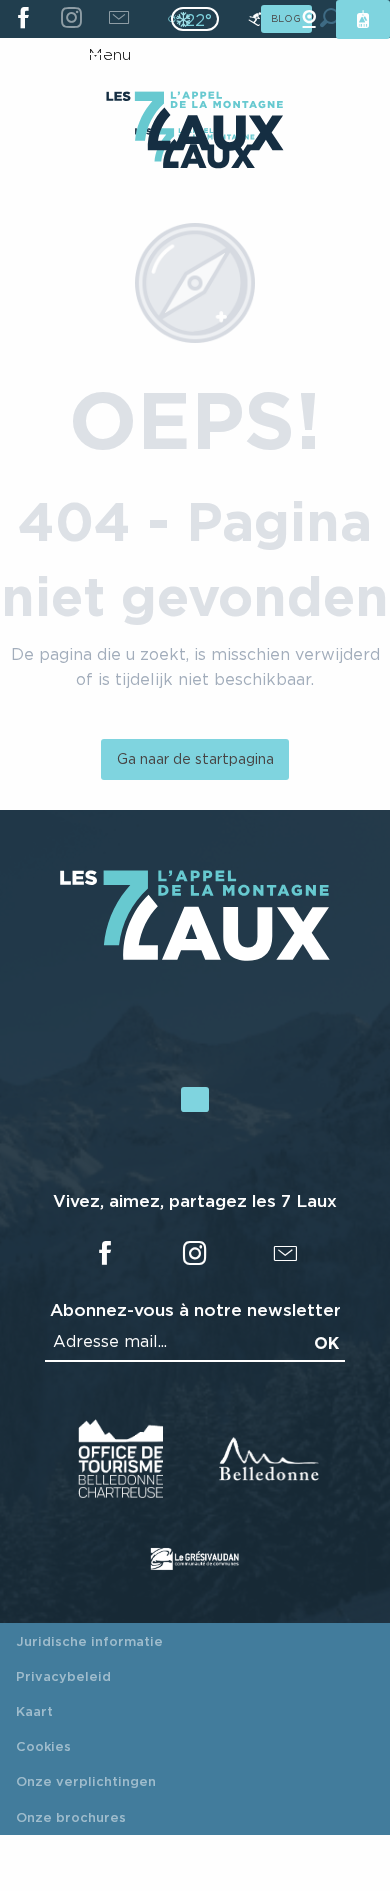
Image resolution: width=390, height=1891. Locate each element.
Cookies (43, 1746)
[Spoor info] (255, 19)
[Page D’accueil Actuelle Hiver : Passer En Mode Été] (195, 19)
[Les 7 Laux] (195, 955)
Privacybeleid (63, 1676)
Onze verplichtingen (86, 1781)
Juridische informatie (89, 1641)
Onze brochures (71, 1817)
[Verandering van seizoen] (201, 19)
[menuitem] (194, 123)
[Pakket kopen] (363, 19)
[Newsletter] (118, 19)
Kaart (34, 1711)
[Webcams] (309, 19)
